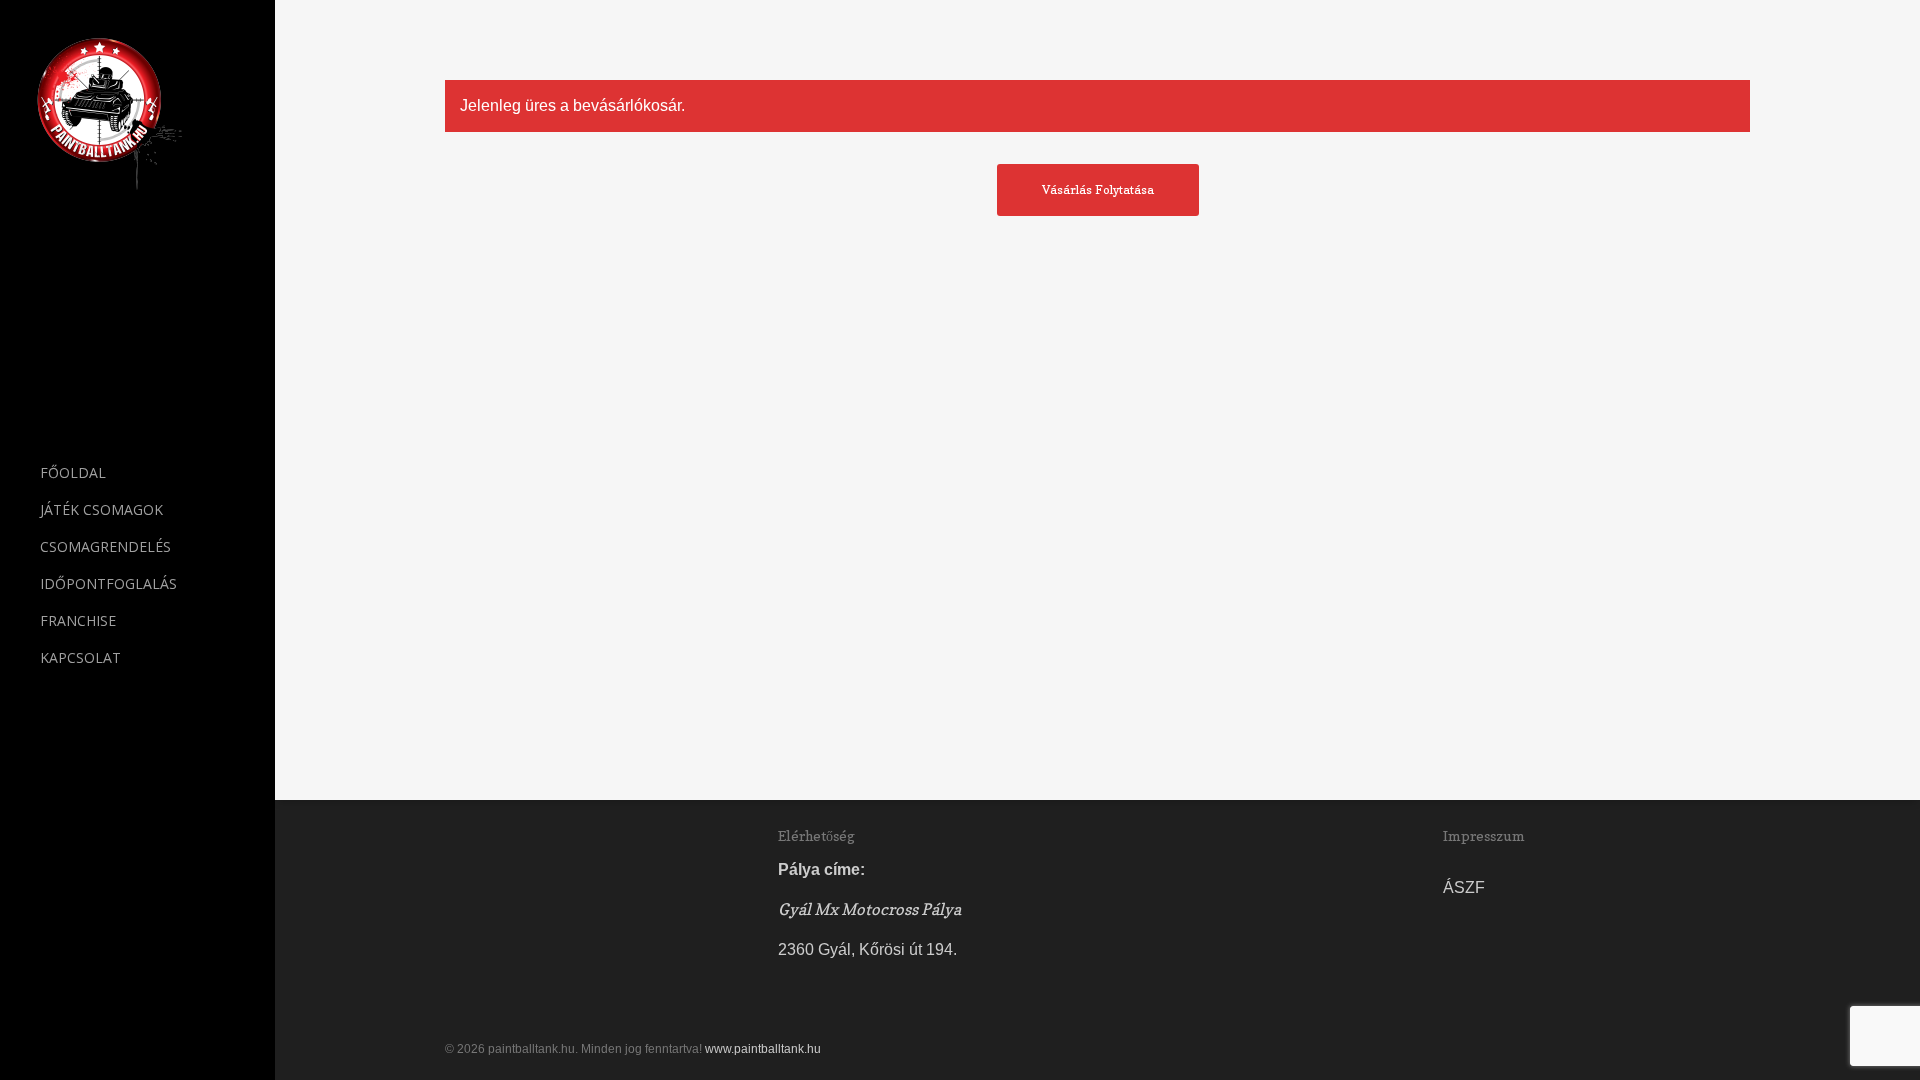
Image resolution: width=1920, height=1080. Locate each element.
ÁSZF (1464, 887)
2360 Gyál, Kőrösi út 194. (867, 949)
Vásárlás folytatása (1098, 189)
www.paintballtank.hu (763, 1049)
